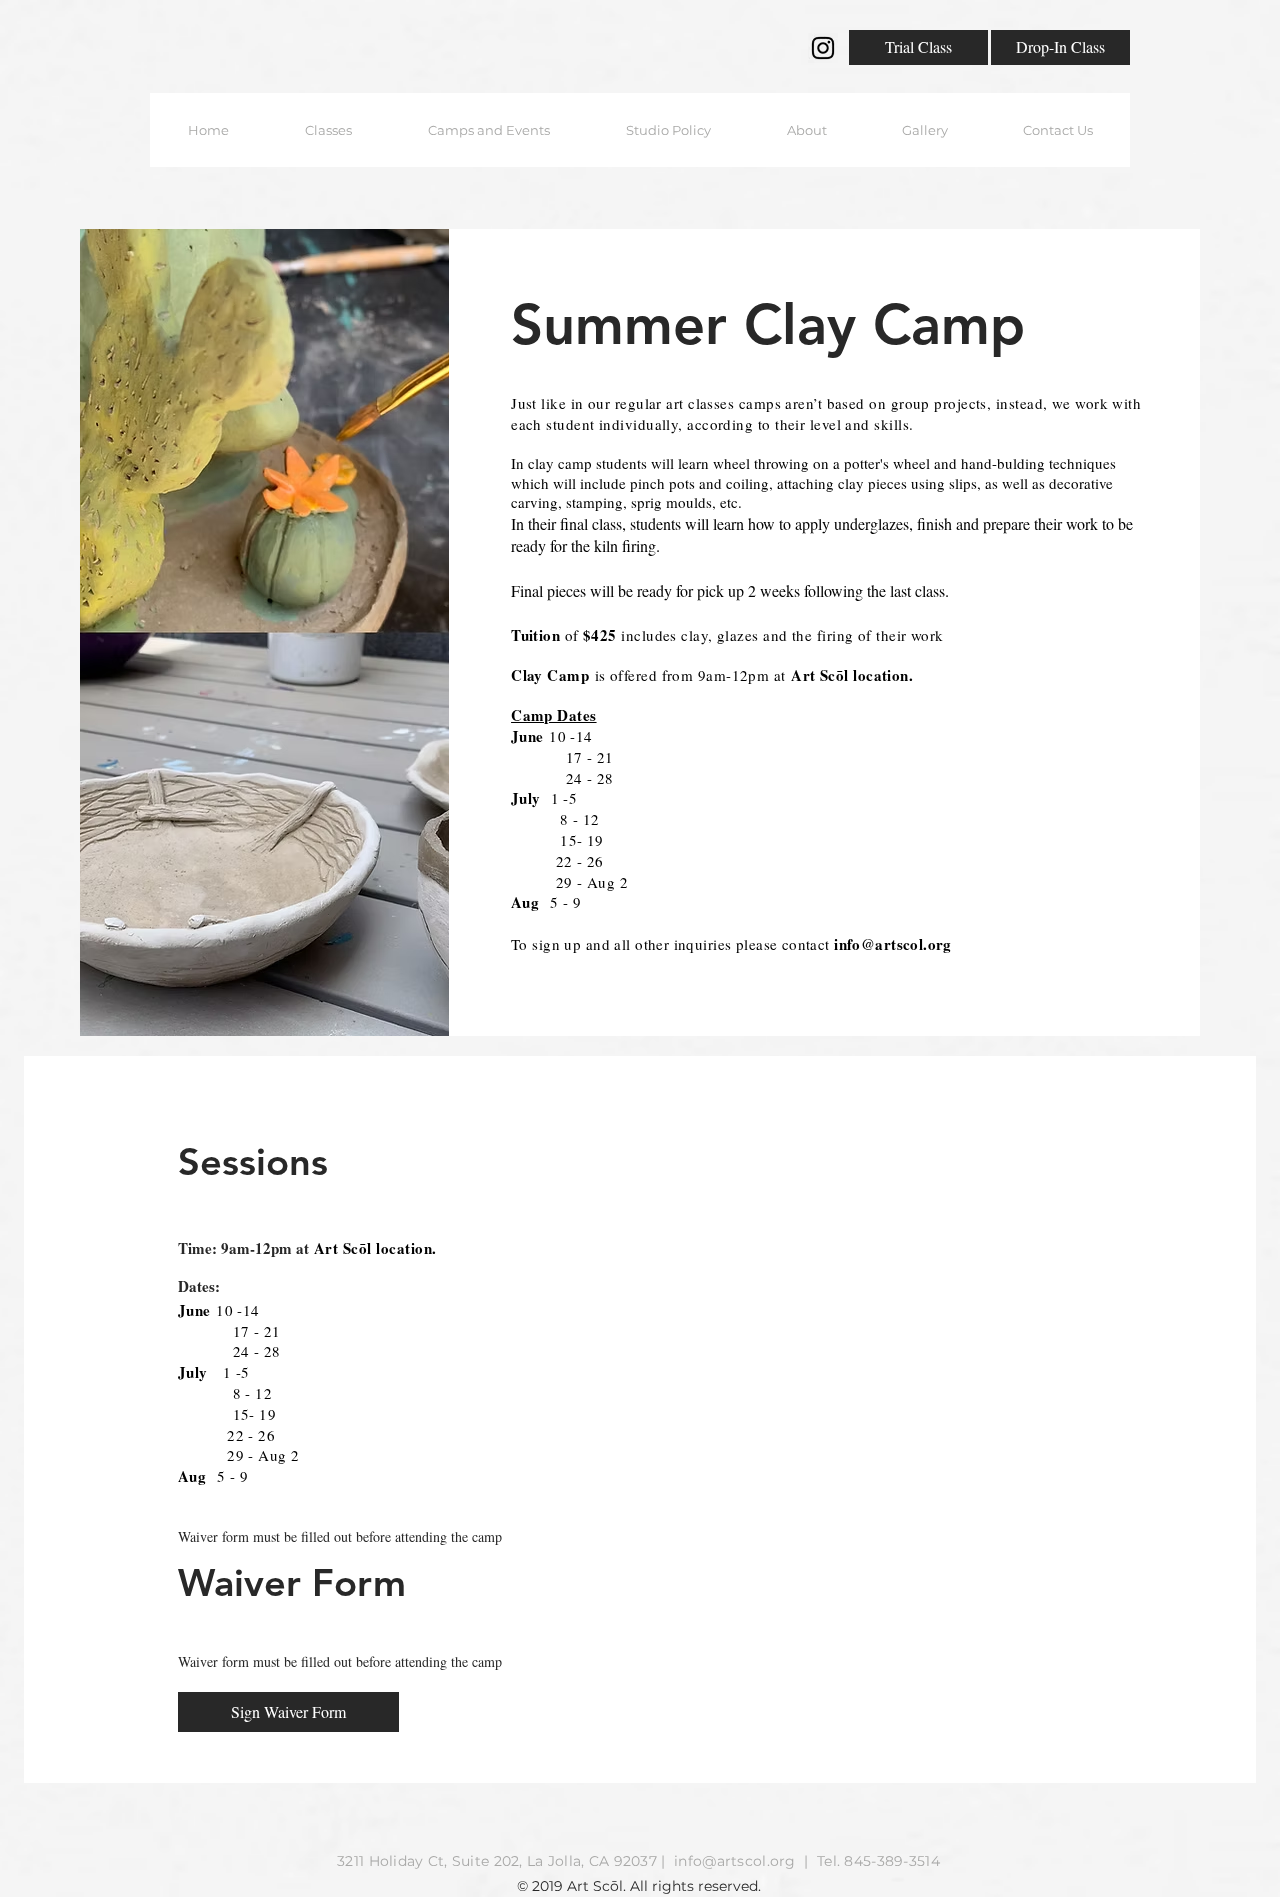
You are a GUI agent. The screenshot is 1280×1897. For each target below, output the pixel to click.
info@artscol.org (893, 944)
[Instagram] (823, 48)
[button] (328, 130)
